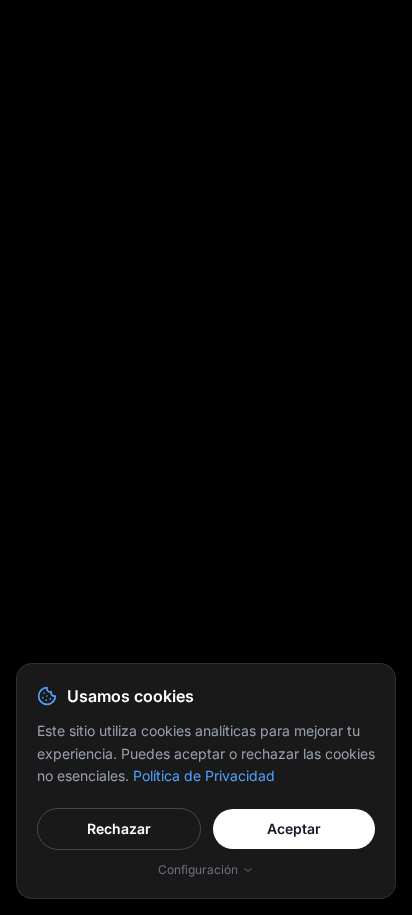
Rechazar (119, 828)
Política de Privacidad (204, 775)
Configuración (198, 869)
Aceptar (294, 828)
